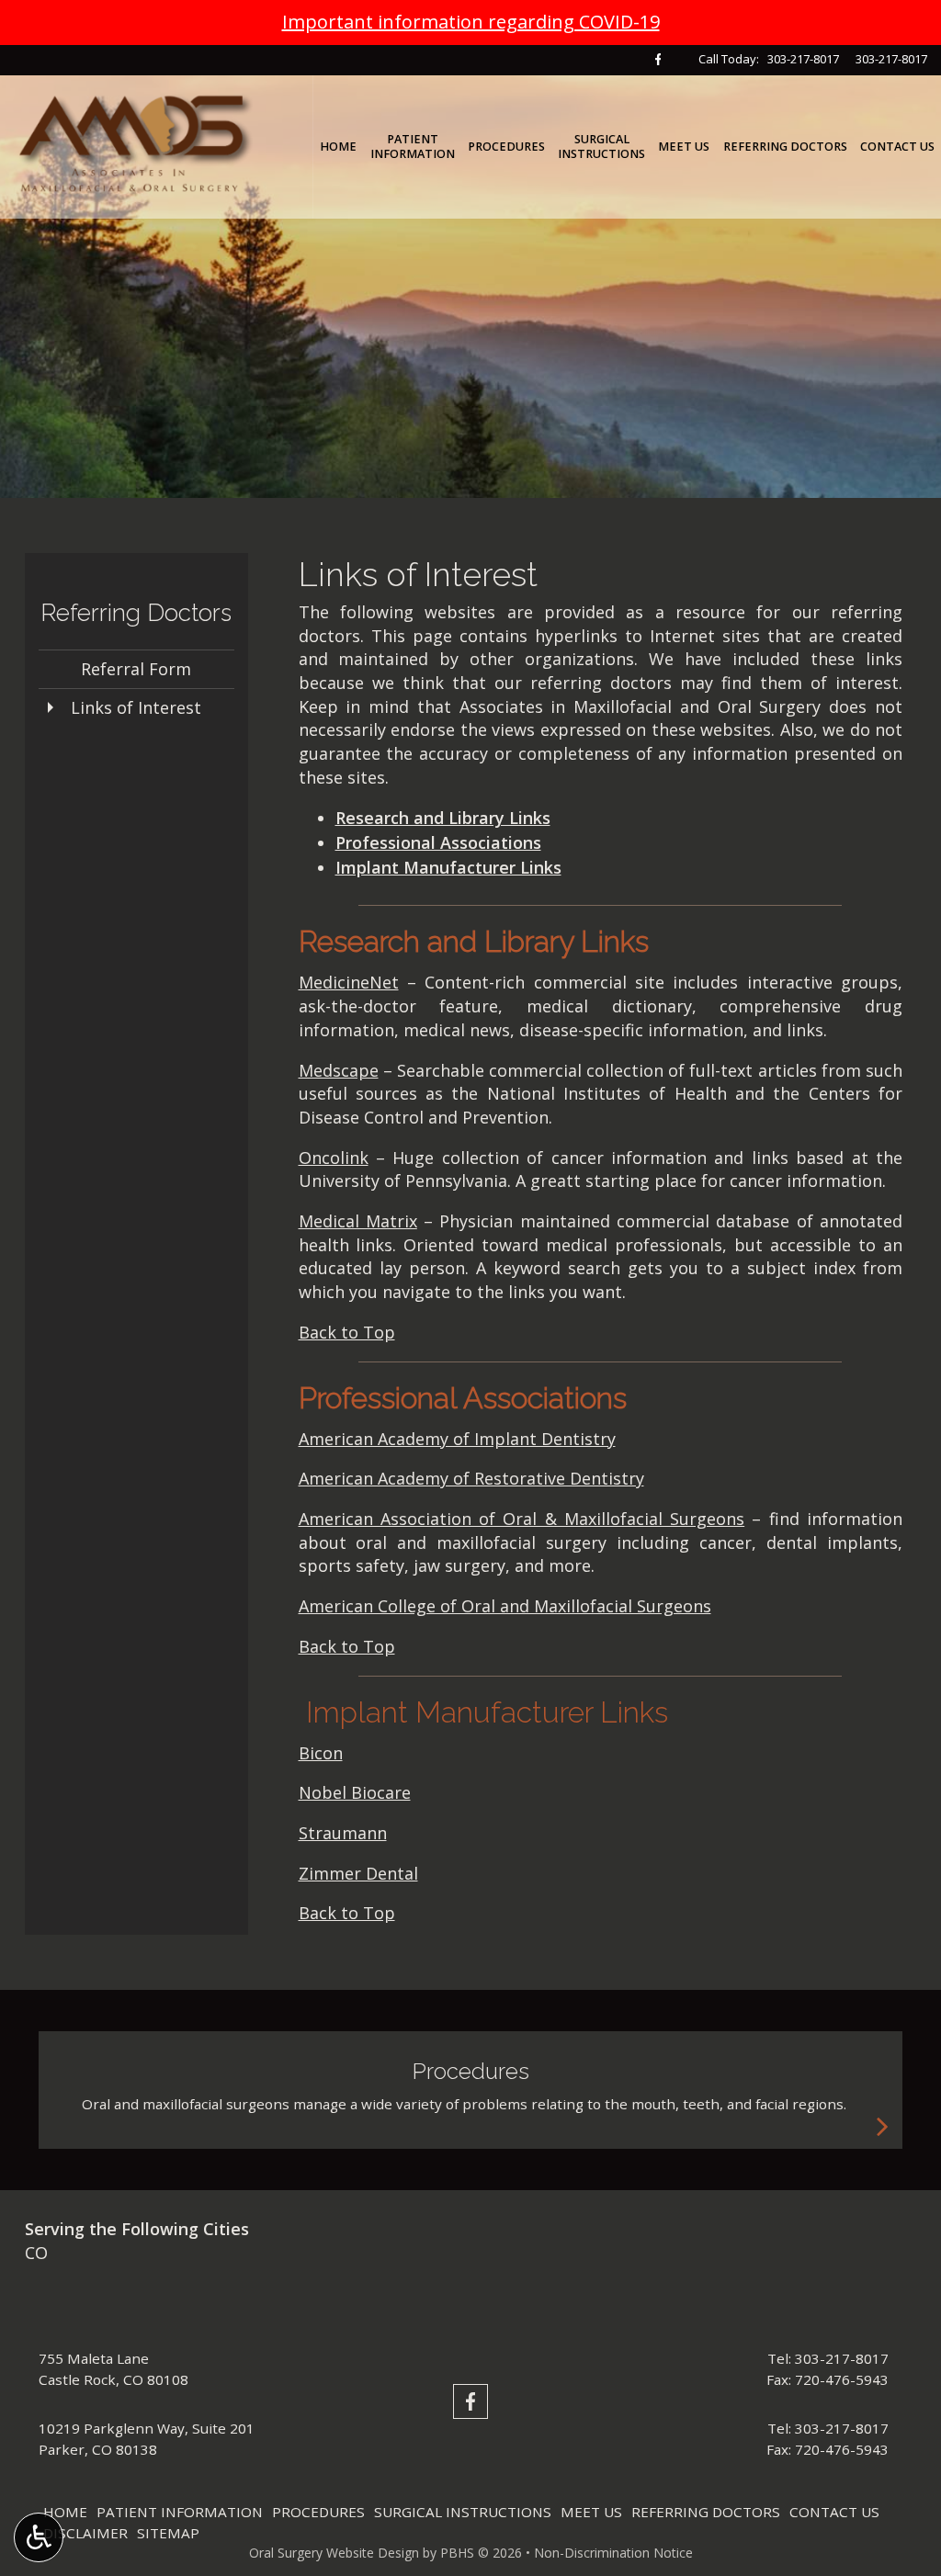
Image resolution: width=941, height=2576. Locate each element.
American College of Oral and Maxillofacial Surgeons (505, 1606)
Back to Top (347, 1332)
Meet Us (684, 147)
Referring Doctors (785, 147)
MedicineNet (349, 982)
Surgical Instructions (463, 2512)
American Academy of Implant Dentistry (457, 1439)
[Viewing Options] (39, 2537)
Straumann (343, 1833)
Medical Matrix (358, 1221)
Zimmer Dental (358, 1873)
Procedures (506, 147)
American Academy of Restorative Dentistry (471, 1478)
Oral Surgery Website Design (334, 2553)
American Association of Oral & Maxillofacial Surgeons (522, 1519)
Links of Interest (136, 707)
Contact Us (897, 147)
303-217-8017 (803, 59)
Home (338, 147)
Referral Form (136, 669)
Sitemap (168, 2533)
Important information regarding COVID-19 (471, 22)
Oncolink (334, 1158)
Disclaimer (85, 2533)
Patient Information (180, 2512)
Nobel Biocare (355, 1792)
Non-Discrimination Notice (613, 2553)
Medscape (339, 1070)
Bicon (321, 1753)
